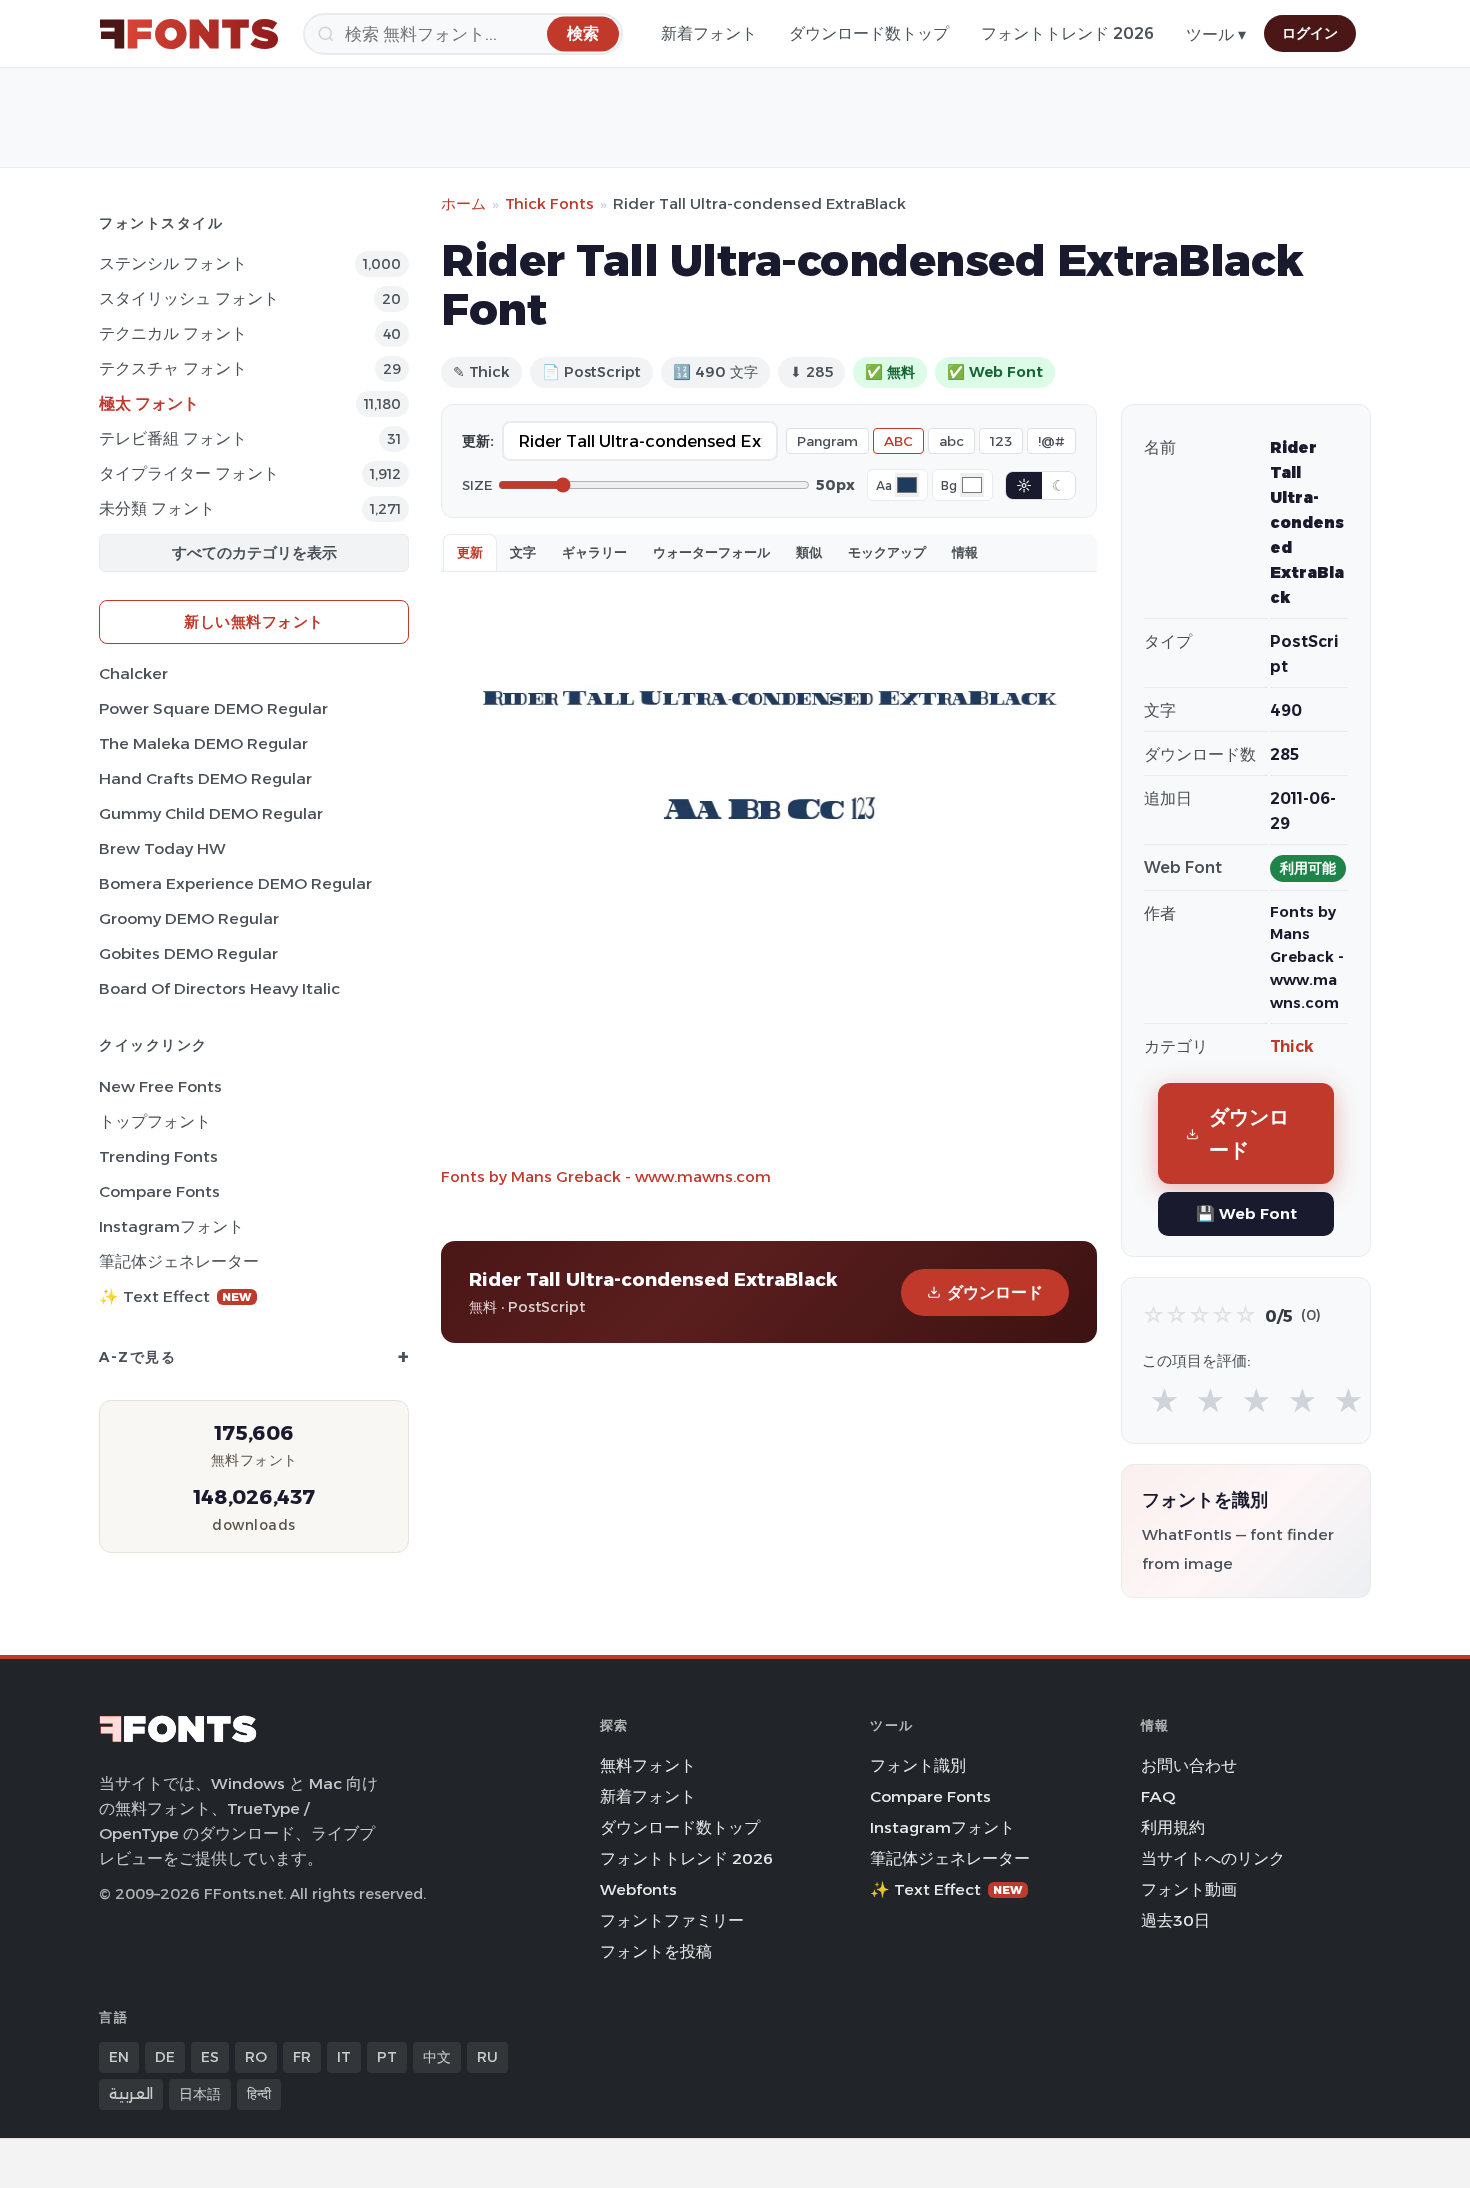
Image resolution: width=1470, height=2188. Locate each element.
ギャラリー (594, 552)
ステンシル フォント (173, 263)
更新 (470, 552)
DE (165, 2057)
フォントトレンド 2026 (1067, 33)
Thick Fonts (549, 203)
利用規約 (1173, 1827)
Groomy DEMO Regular (189, 918)
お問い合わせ (1189, 1765)
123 (1001, 441)
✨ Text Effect (175, 1296)
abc (951, 441)
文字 (523, 552)
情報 (965, 552)
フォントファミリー (672, 1920)
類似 (809, 552)
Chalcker (133, 673)
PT (387, 2057)
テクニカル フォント (173, 333)
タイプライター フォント (189, 473)
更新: (478, 441)
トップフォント (155, 1121)
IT (344, 2057)
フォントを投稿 (656, 1951)
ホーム (463, 203)
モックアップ (887, 552)
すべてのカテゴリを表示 (254, 552)
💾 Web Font (1246, 1213)
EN (119, 2057)
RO (256, 2057)
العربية (131, 2094)
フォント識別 (918, 1765)
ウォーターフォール (711, 552)
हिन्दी (259, 2094)
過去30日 (1175, 1920)
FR (302, 2057)
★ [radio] (1164, 1401)
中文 (437, 2057)
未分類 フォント (157, 508)
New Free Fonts (160, 1086)
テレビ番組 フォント (173, 438)
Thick (1292, 1046)
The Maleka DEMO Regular (203, 743)
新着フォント (709, 33)
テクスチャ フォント (173, 368)
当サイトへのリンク (1213, 1858)
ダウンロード (995, 1292)
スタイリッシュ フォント (189, 298)
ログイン (1310, 33)
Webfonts (638, 1889)
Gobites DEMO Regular (188, 953)
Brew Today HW (162, 848)
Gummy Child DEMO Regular (211, 813)
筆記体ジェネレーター (179, 1261)
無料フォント (648, 1765)
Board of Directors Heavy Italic (219, 988)
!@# (1051, 441)
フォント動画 (1189, 1889)
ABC (898, 441)
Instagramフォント (171, 1226)
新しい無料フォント (254, 621)
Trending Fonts (158, 1156)
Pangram (827, 441)
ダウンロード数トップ (869, 33)
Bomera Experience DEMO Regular (235, 883)
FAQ (1158, 1796)
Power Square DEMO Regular (213, 708)
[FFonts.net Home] (189, 34)
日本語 (200, 2094)
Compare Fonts (159, 1191)
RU (487, 2057)
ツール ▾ (1216, 34)
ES (210, 2057)
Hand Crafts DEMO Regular (205, 778)
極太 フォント (149, 403)
